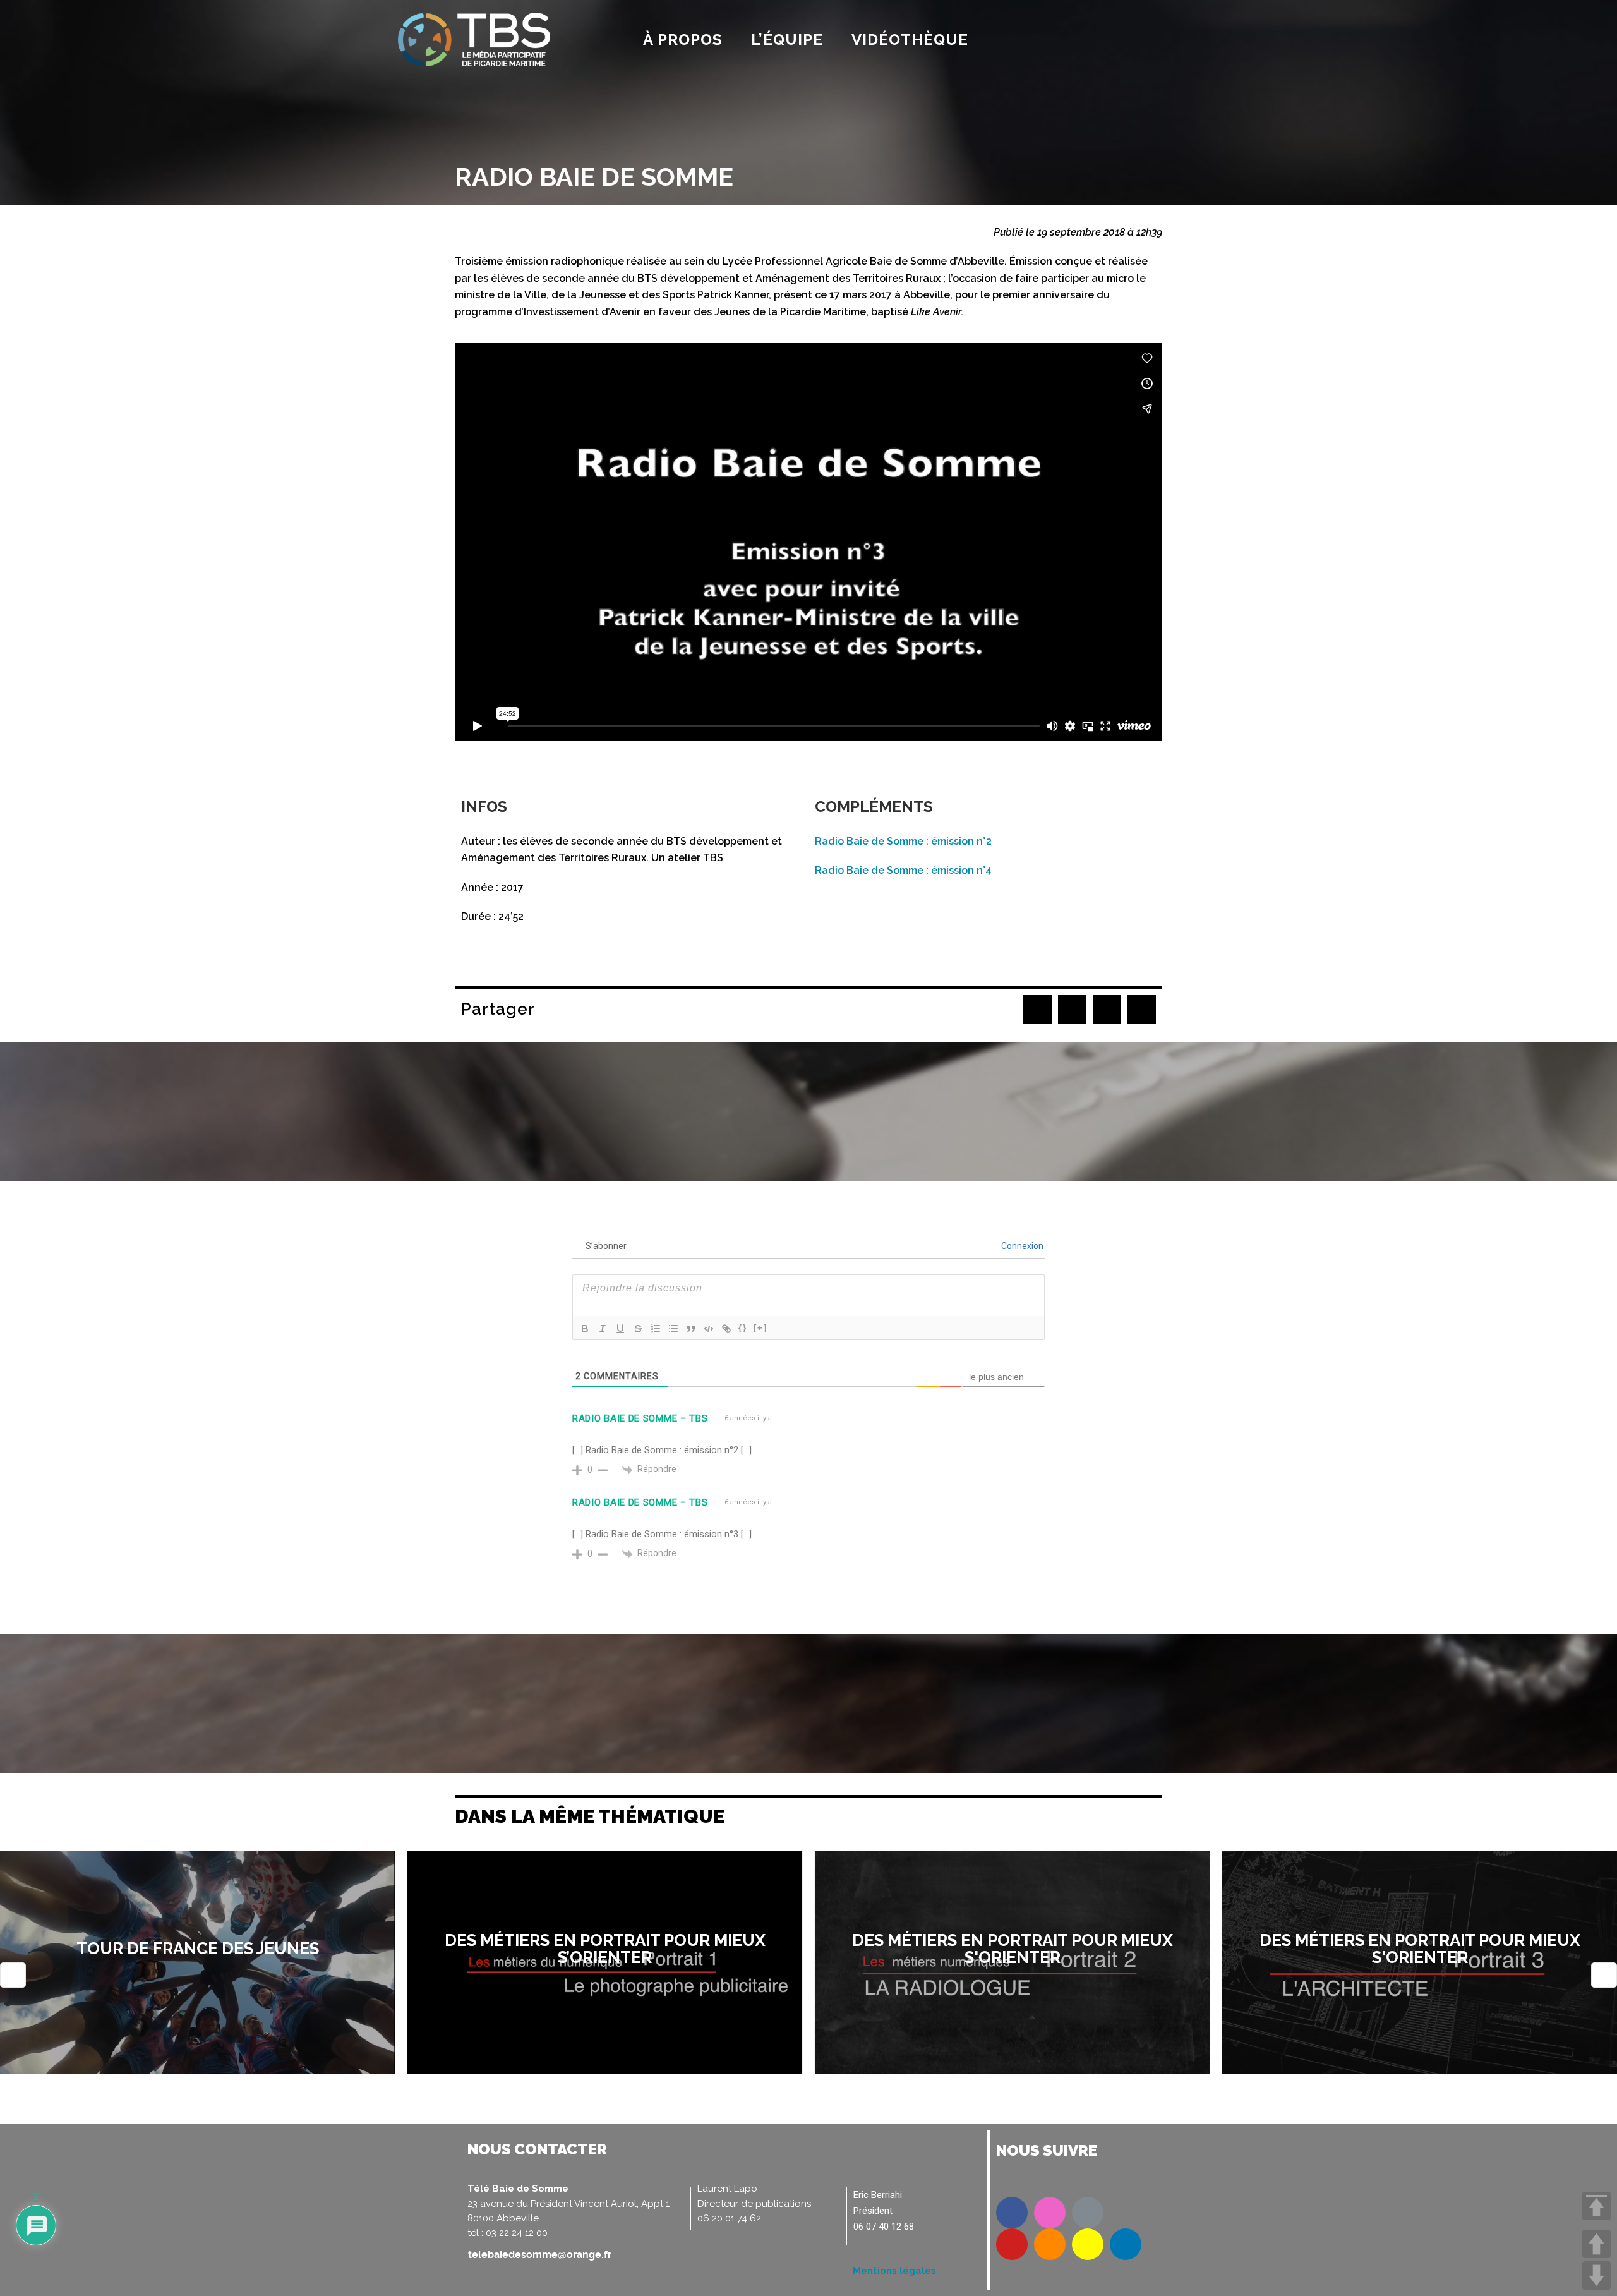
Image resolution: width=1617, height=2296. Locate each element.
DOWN (1596, 2275)
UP (1596, 2244)
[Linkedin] (1126, 2244)
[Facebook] (1012, 2213)
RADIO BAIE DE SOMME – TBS (640, 1418)
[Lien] (726, 1329)
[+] (760, 1328)
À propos (683, 39)
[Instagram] (1050, 2213)
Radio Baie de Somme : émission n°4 (903, 870)
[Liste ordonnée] (656, 1329)
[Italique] (603, 1329)
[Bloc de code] (709, 1329)
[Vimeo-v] (1088, 2213)
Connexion (1021, 1246)
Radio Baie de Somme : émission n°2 (903, 841)
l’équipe (787, 39)
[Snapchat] (1088, 2244)
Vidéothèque (910, 39)
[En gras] (585, 1329)
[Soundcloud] (1050, 2244)
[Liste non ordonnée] (673, 1329)
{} (743, 1328)
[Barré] (638, 1329)
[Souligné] (620, 1329)
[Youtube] (1012, 2244)
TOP (1596, 2206)
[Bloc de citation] (691, 1329)
